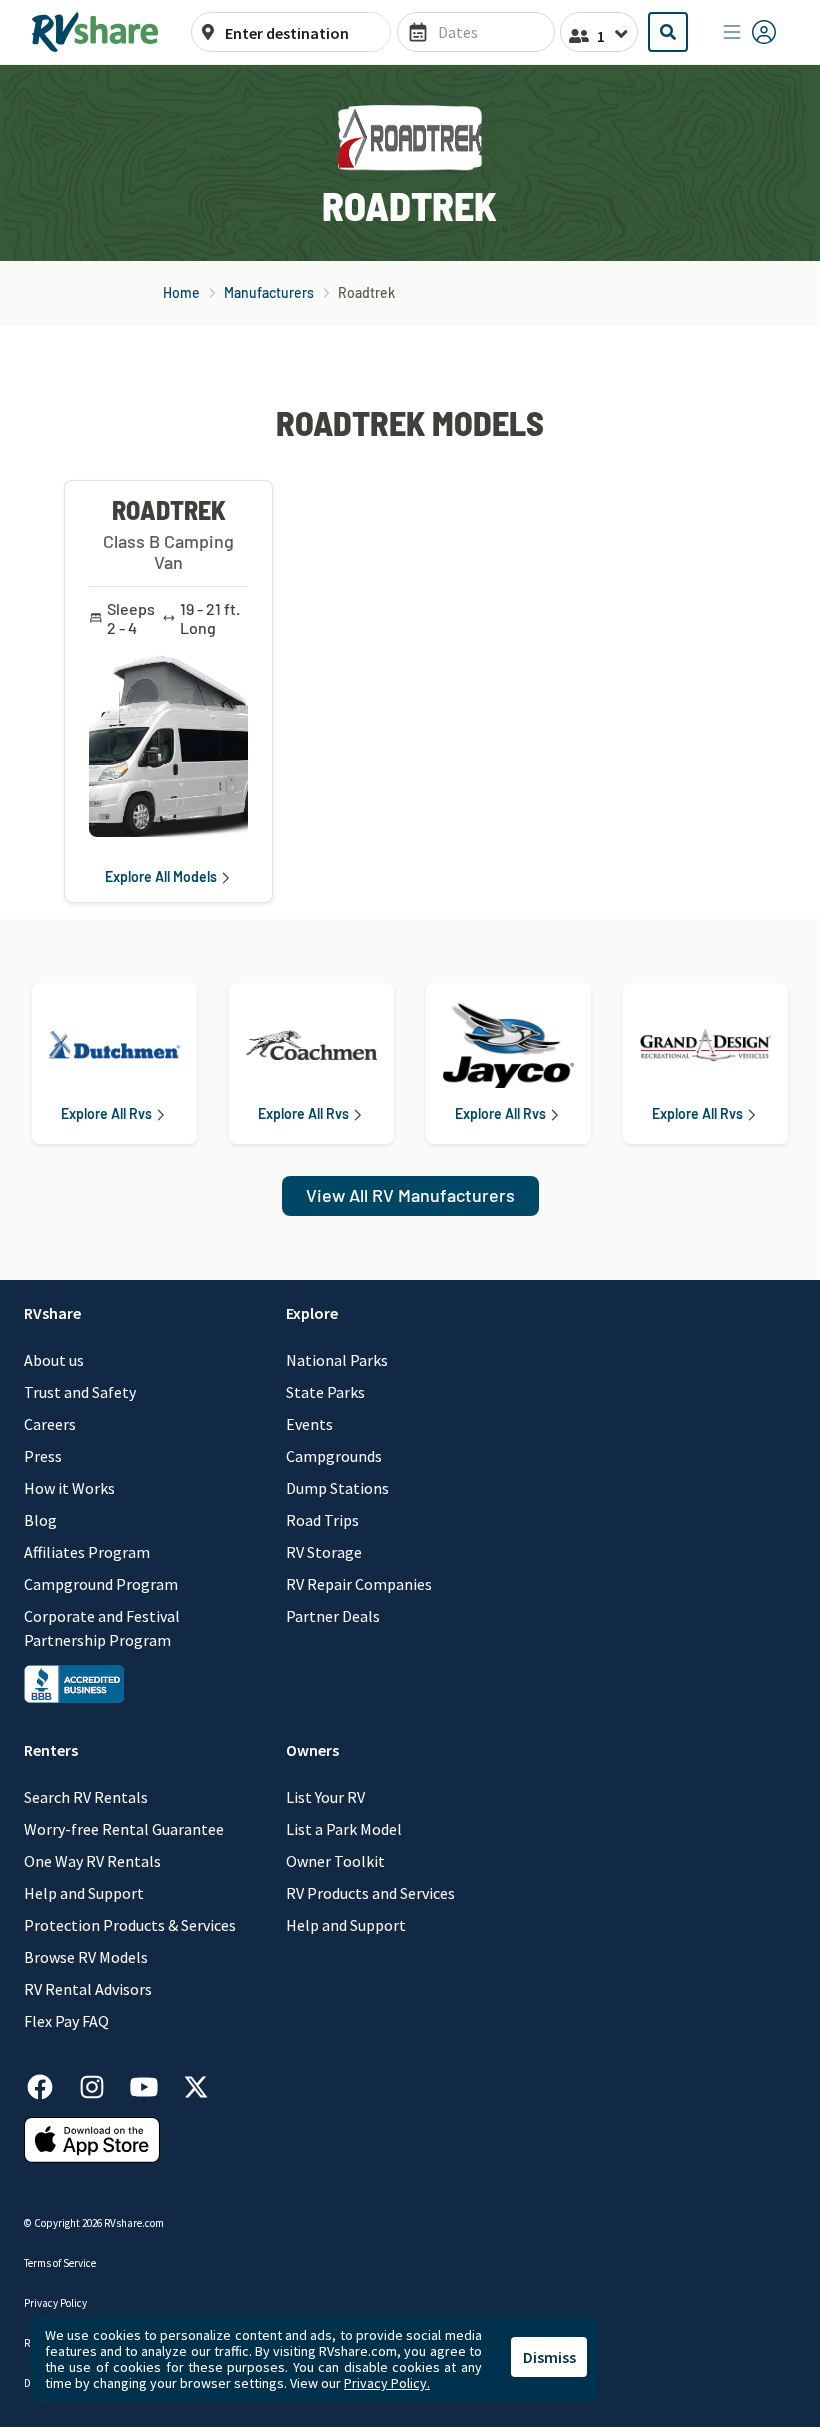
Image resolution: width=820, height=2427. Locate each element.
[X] (196, 2083)
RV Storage (324, 1552)
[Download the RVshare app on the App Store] (92, 2138)
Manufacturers (269, 293)
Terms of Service (60, 2263)
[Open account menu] (750, 32)
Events (309, 1424)
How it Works (69, 1488)
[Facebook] (50, 2083)
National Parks (337, 1360)
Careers (50, 1424)
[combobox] (302, 33)
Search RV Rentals (86, 1797)
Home (181, 293)
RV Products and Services (370, 1893)
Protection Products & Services (130, 1925)
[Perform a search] (668, 32)
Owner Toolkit (335, 1861)
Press (43, 1456)
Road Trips (322, 1520)
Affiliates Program (87, 1552)
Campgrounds (334, 1456)
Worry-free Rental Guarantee (124, 1829)
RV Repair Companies (359, 1584)
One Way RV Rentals (92, 1861)
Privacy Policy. (387, 2383)
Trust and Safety (80, 1392)
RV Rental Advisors (88, 1989)
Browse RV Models (86, 1957)
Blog (40, 1520)
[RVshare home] (95, 32)
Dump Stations (337, 1488)
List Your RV (325, 1797)
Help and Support (84, 1893)
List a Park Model (344, 1829)
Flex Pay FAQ (66, 2021)
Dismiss (549, 2357)
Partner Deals (333, 1616)
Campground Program (101, 1584)
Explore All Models (161, 877)
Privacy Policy (55, 2303)
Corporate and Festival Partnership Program (102, 1628)
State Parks (325, 1392)
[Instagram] (102, 2083)
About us (54, 1360)
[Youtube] (154, 2083)
